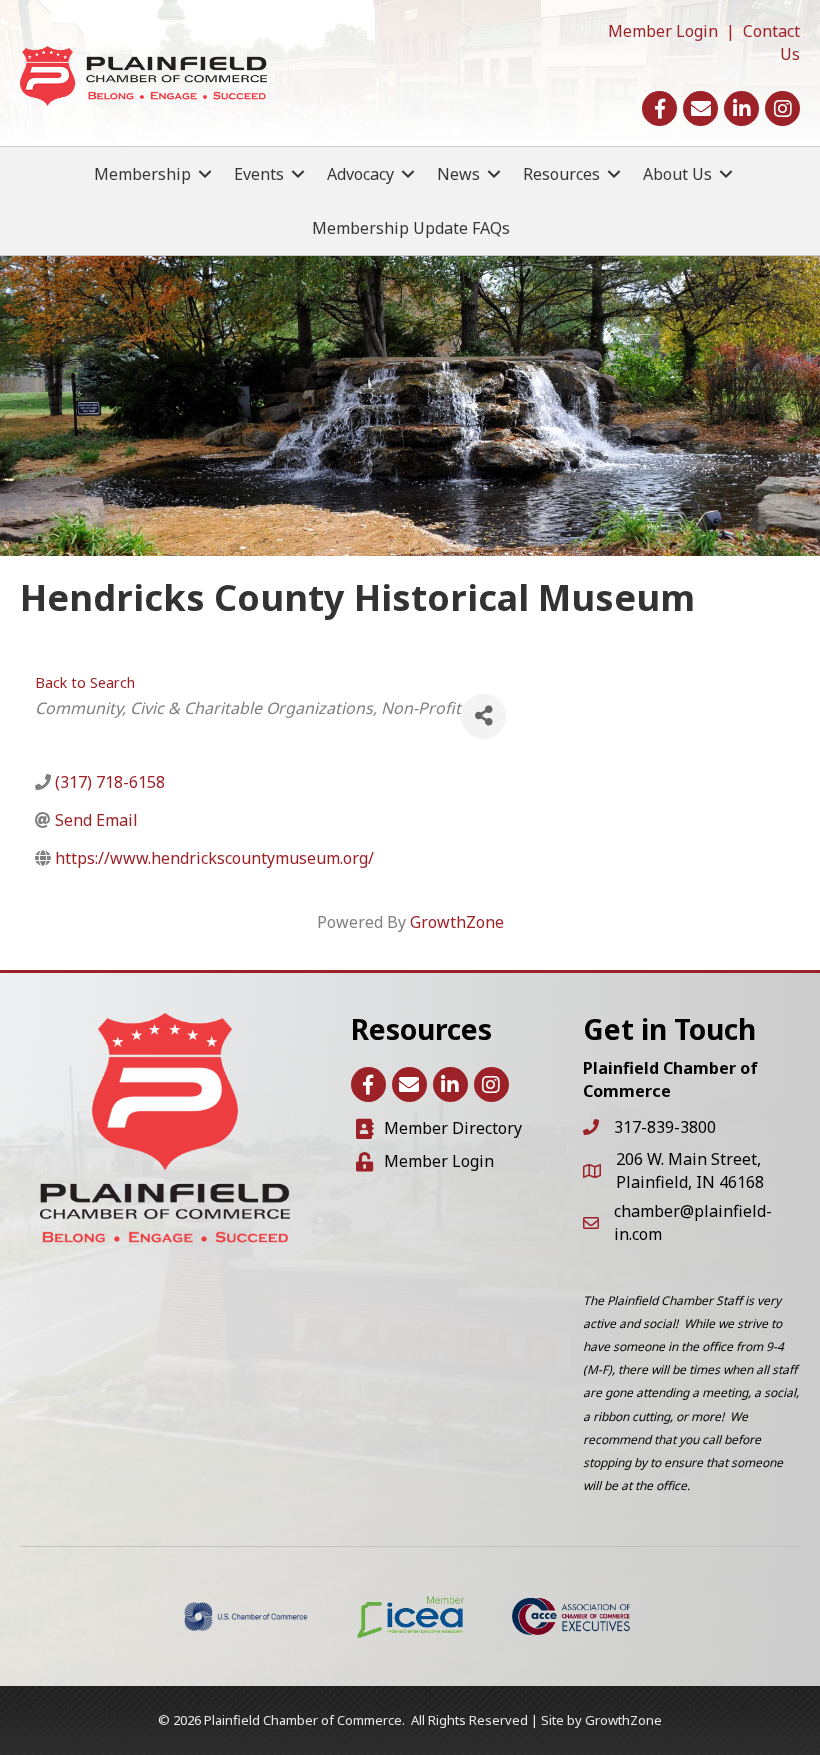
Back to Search (85, 682)
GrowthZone (457, 922)
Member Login (663, 31)
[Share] (483, 716)
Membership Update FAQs (411, 228)
